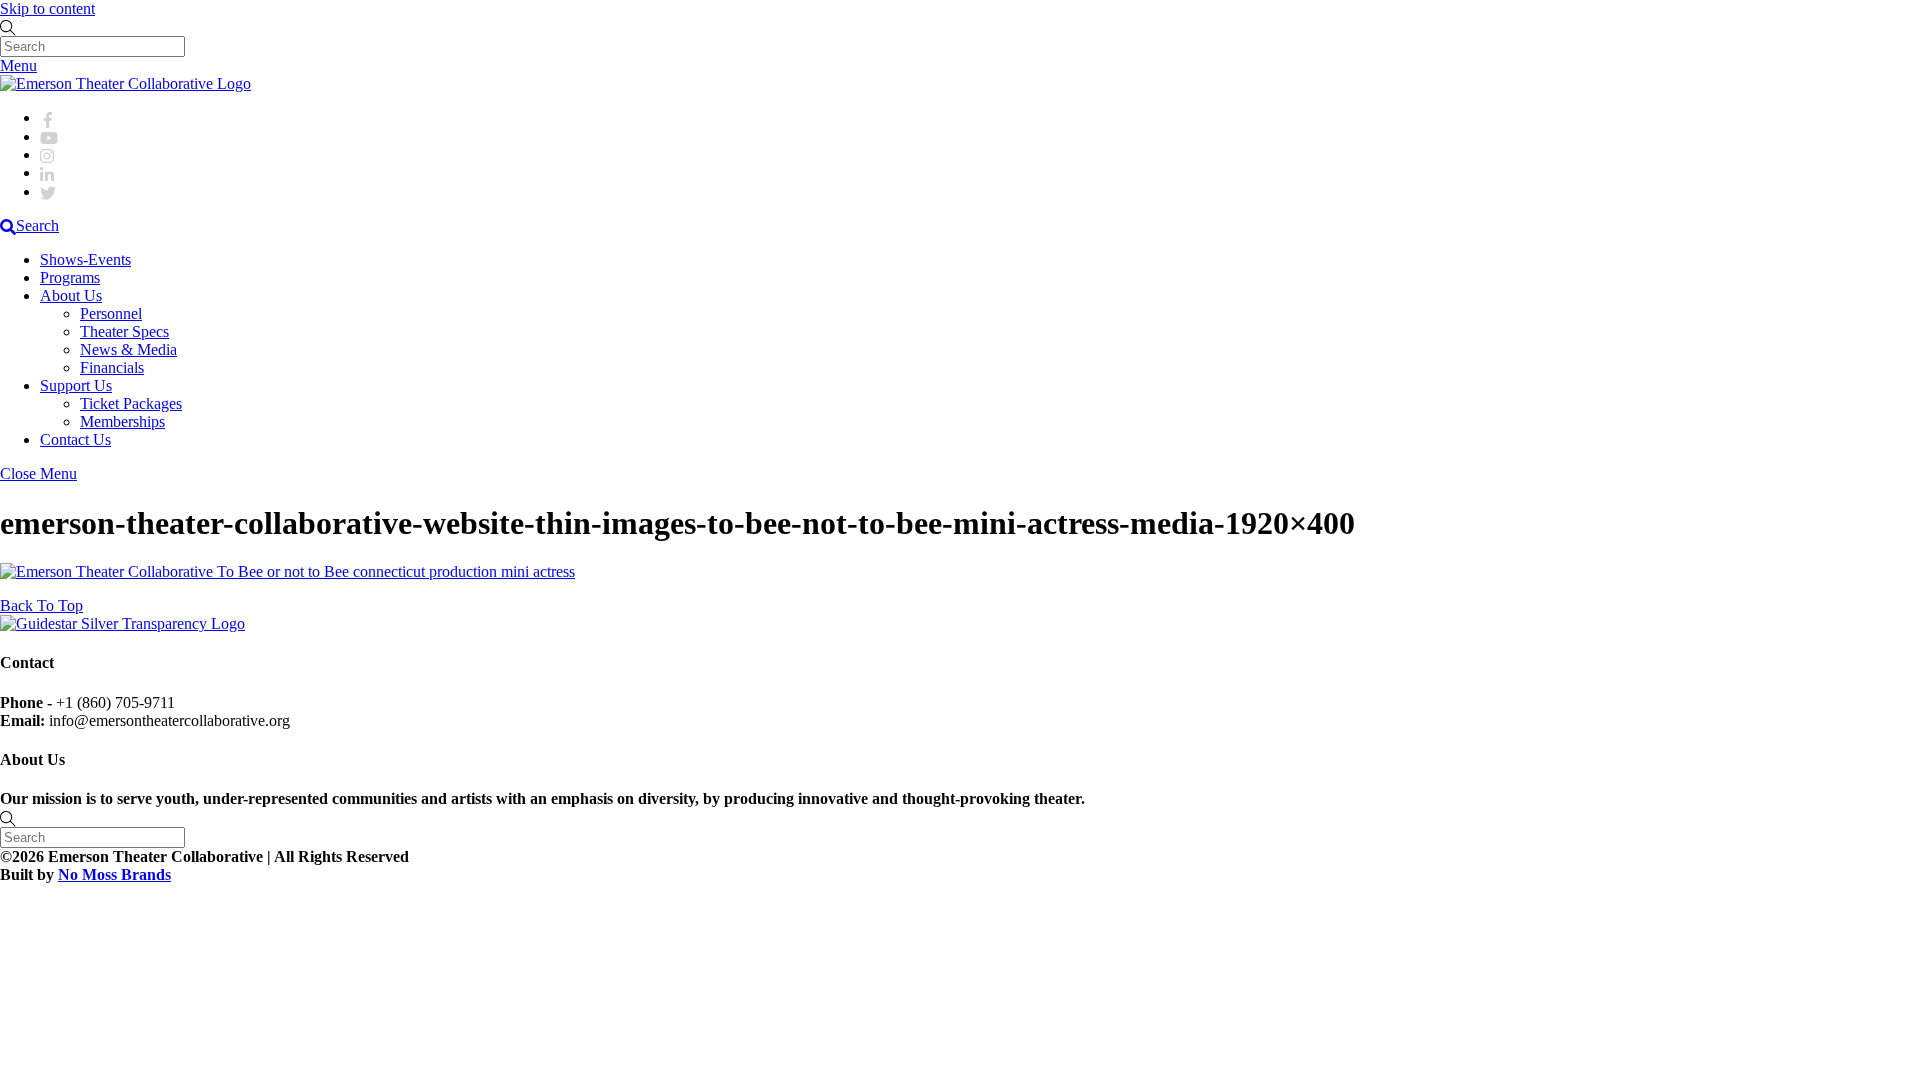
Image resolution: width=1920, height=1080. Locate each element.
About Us (71, 295)
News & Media (128, 349)
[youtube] (49, 136)
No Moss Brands (114, 874)
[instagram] (48, 154)
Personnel (111, 313)
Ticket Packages (131, 403)
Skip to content (47, 8)
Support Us (76, 385)
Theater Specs (124, 331)
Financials (112, 367)
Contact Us (75, 439)
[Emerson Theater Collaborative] (125, 83)
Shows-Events (85, 259)
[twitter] (48, 191)
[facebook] (48, 117)
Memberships (122, 421)
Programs (70, 277)
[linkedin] (48, 172)
